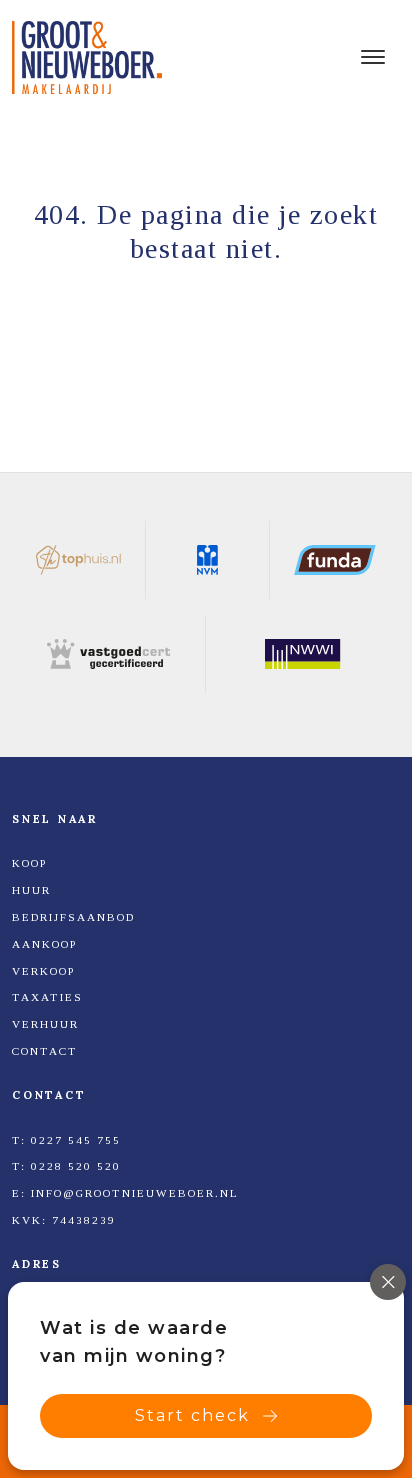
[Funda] (335, 560)
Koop (29, 863)
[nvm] (208, 560)
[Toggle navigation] (372, 57)
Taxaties (47, 997)
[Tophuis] (79, 560)
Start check (192, 1415)
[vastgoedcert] (109, 654)
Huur (31, 890)
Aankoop (44, 944)
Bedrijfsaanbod (73, 917)
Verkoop (43, 971)
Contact (45, 1051)
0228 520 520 (76, 1166)
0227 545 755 (76, 1140)
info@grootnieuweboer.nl (135, 1193)
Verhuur (45, 1024)
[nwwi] (303, 654)
